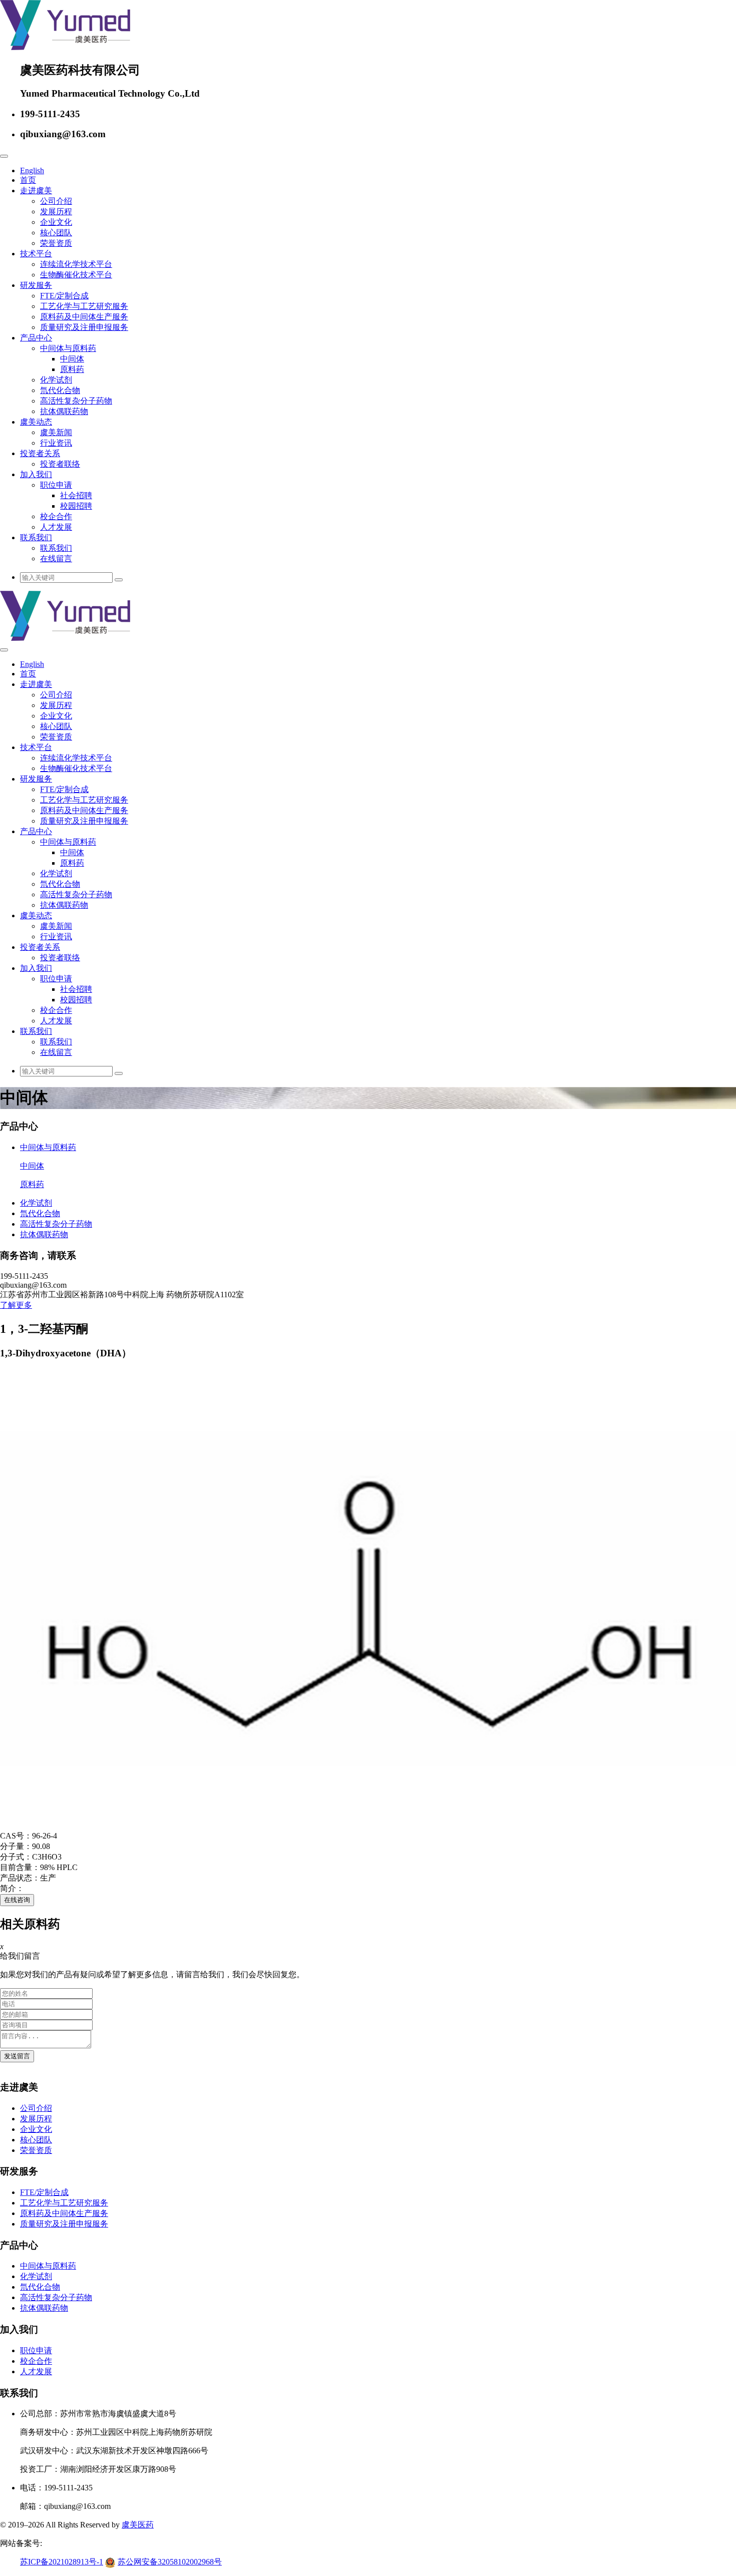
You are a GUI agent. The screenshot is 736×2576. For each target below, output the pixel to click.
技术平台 (36, 254)
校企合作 (56, 516)
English (32, 170)
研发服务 (36, 285)
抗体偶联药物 (64, 411)
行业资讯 (56, 443)
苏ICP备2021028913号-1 (62, 2562)
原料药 (72, 369)
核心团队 (56, 233)
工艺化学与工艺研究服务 (84, 306)
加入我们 (36, 474)
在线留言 (56, 559)
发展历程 (56, 212)
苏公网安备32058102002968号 (170, 2562)
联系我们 (36, 537)
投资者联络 (60, 464)
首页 (28, 180)
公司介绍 (56, 201)
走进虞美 (36, 191)
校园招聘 (76, 506)
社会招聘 (76, 495)
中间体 (72, 359)
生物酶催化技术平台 (76, 275)
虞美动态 (36, 422)
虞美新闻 (56, 432)
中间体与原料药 (68, 348)
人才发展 (56, 527)
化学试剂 (56, 380)
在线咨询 (17, 1900)
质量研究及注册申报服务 (84, 327)
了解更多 (16, 1305)
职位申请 (56, 485)
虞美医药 (138, 2525)
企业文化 (56, 222)
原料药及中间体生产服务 (84, 317)
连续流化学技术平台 (76, 264)
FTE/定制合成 (64, 296)
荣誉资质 (56, 243)
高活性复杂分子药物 (76, 401)
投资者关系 (40, 453)
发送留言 (17, 2056)
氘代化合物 (60, 390)
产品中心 (36, 338)
